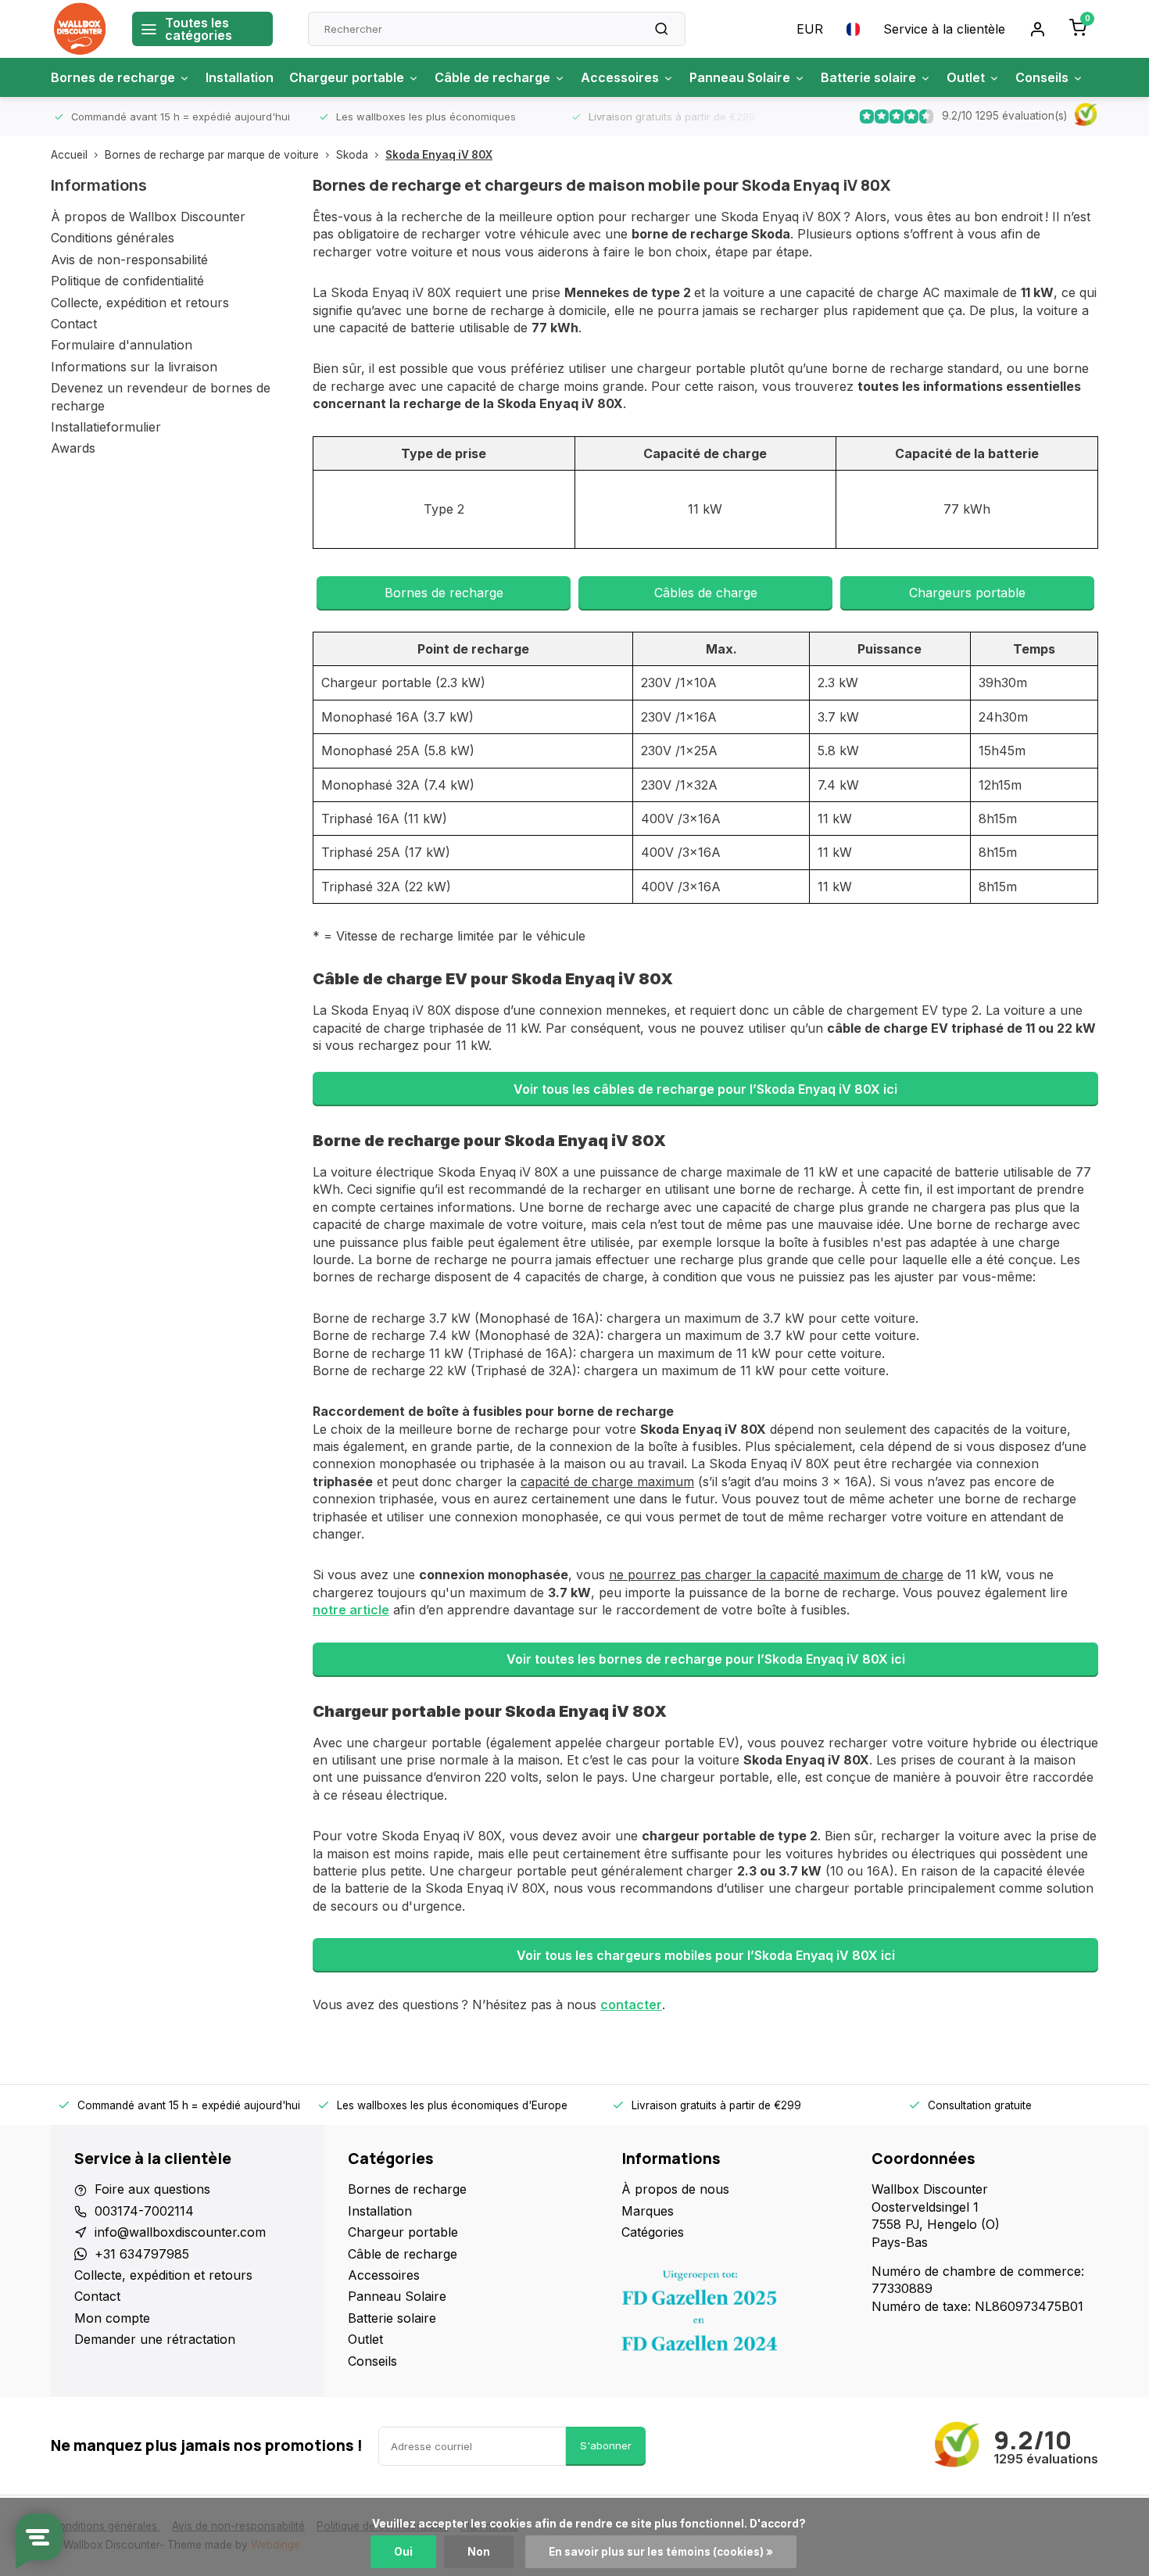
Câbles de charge (706, 593)
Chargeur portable (347, 77)
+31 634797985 (142, 2254)
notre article (351, 1610)
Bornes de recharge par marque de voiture (212, 155)
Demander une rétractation (155, 2339)
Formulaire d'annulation (122, 345)
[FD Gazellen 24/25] (735, 2315)
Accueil (69, 155)
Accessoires (620, 77)
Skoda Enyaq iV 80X (439, 155)
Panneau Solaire (740, 77)
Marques (648, 2211)
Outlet (966, 77)
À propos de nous (675, 2189)
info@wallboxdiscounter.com (180, 2232)
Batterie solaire (868, 77)
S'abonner (606, 2445)
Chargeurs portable (967, 593)
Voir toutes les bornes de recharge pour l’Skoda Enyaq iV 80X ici (706, 1659)
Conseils (1042, 77)
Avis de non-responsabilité (129, 260)
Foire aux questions (152, 2189)
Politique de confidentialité (127, 281)
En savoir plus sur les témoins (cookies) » (661, 2552)
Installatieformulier (106, 427)
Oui (403, 2552)
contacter (631, 2005)
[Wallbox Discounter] (80, 29)
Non (479, 2552)
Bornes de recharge (113, 77)
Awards (73, 448)
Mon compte (112, 2318)
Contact (74, 324)
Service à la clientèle (944, 29)
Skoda (352, 155)
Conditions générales (113, 238)
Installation (240, 77)
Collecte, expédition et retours (140, 303)
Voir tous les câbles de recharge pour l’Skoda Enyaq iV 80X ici (705, 1089)
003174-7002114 (144, 2211)
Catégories (653, 2232)
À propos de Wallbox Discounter (148, 217)
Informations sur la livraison (134, 367)
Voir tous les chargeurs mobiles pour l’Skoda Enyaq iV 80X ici (706, 1955)
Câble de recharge (492, 77)
